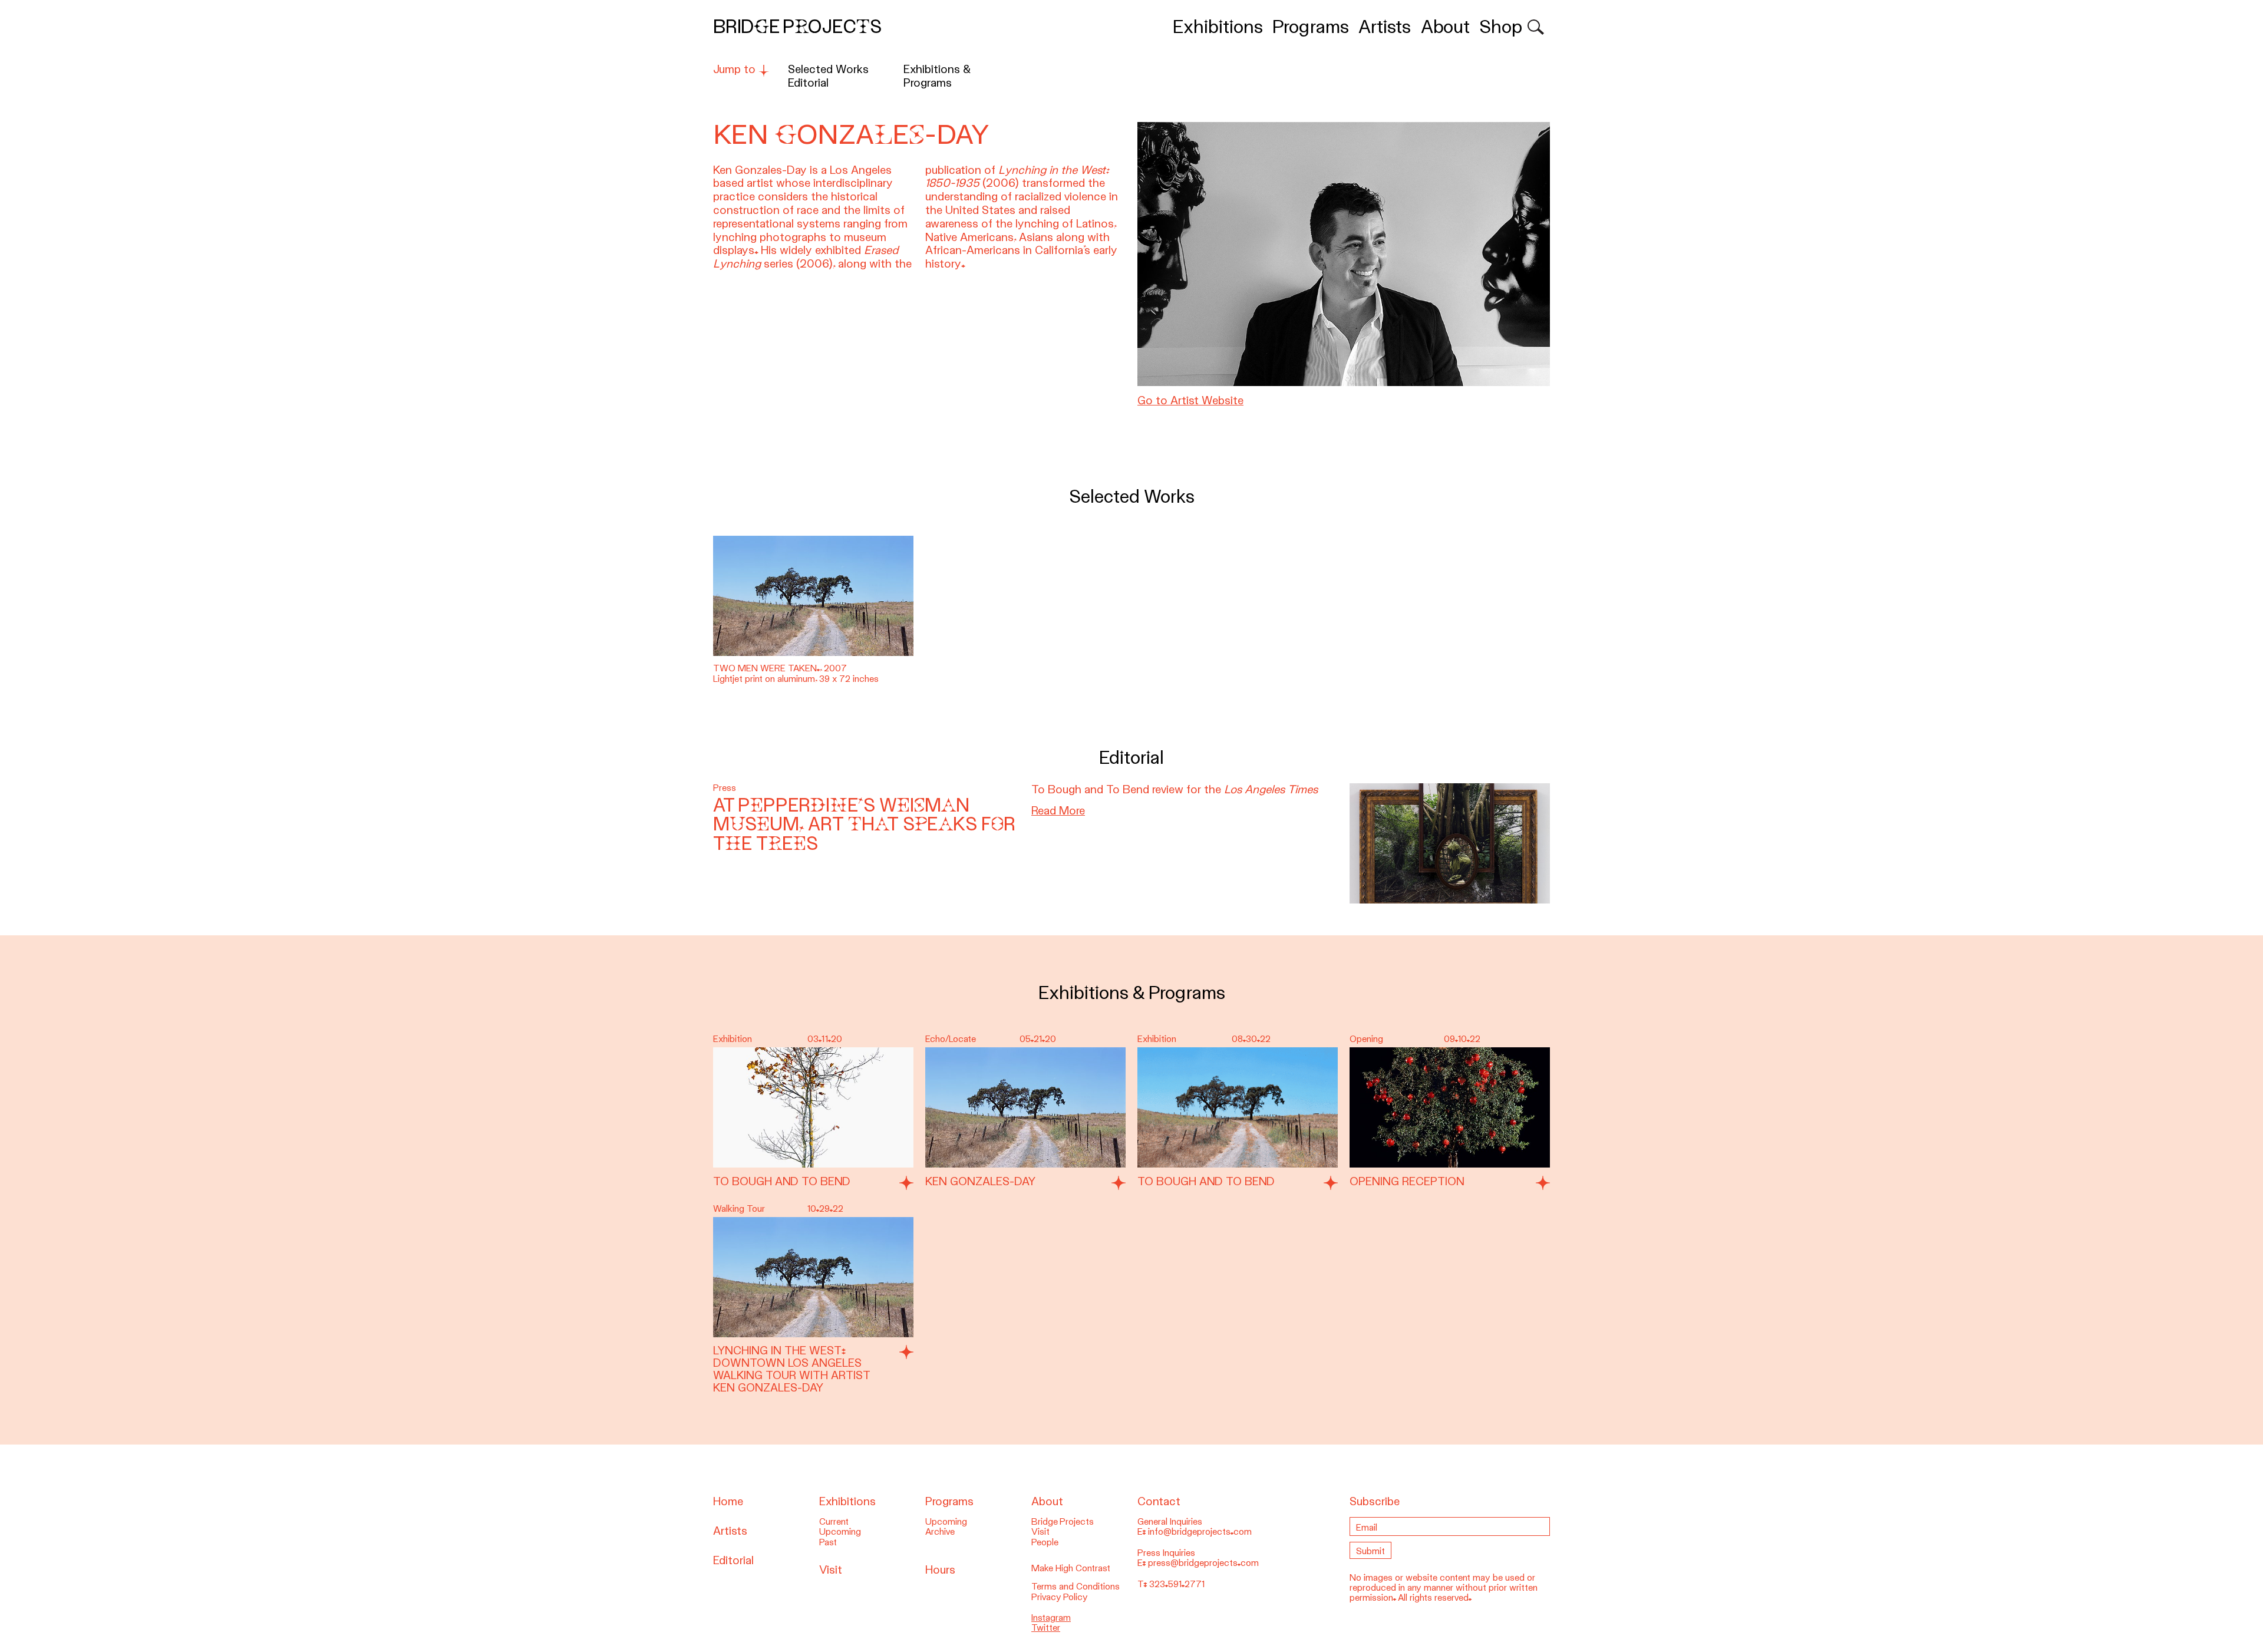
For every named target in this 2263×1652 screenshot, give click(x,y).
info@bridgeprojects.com (1200, 1532)
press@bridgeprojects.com (1203, 1563)
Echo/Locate (951, 1039)
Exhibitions (1218, 27)
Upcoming (840, 1532)
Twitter (1046, 1628)
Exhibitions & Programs (937, 76)
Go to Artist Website (1190, 400)
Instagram (1051, 1618)
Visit (831, 1570)
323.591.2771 (1177, 1584)
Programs (1311, 27)
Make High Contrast (1071, 1568)
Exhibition (733, 1039)
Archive (940, 1532)
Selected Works (828, 69)
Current (834, 1522)
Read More (1058, 811)
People (1045, 1542)
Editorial (808, 83)
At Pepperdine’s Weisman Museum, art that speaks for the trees (864, 825)
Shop (1501, 27)
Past (828, 1542)
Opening (1366, 1039)
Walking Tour (739, 1209)
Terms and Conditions (1076, 1587)
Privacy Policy (1060, 1597)
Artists (1385, 27)
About (1445, 27)
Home (728, 1501)
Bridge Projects (797, 27)
